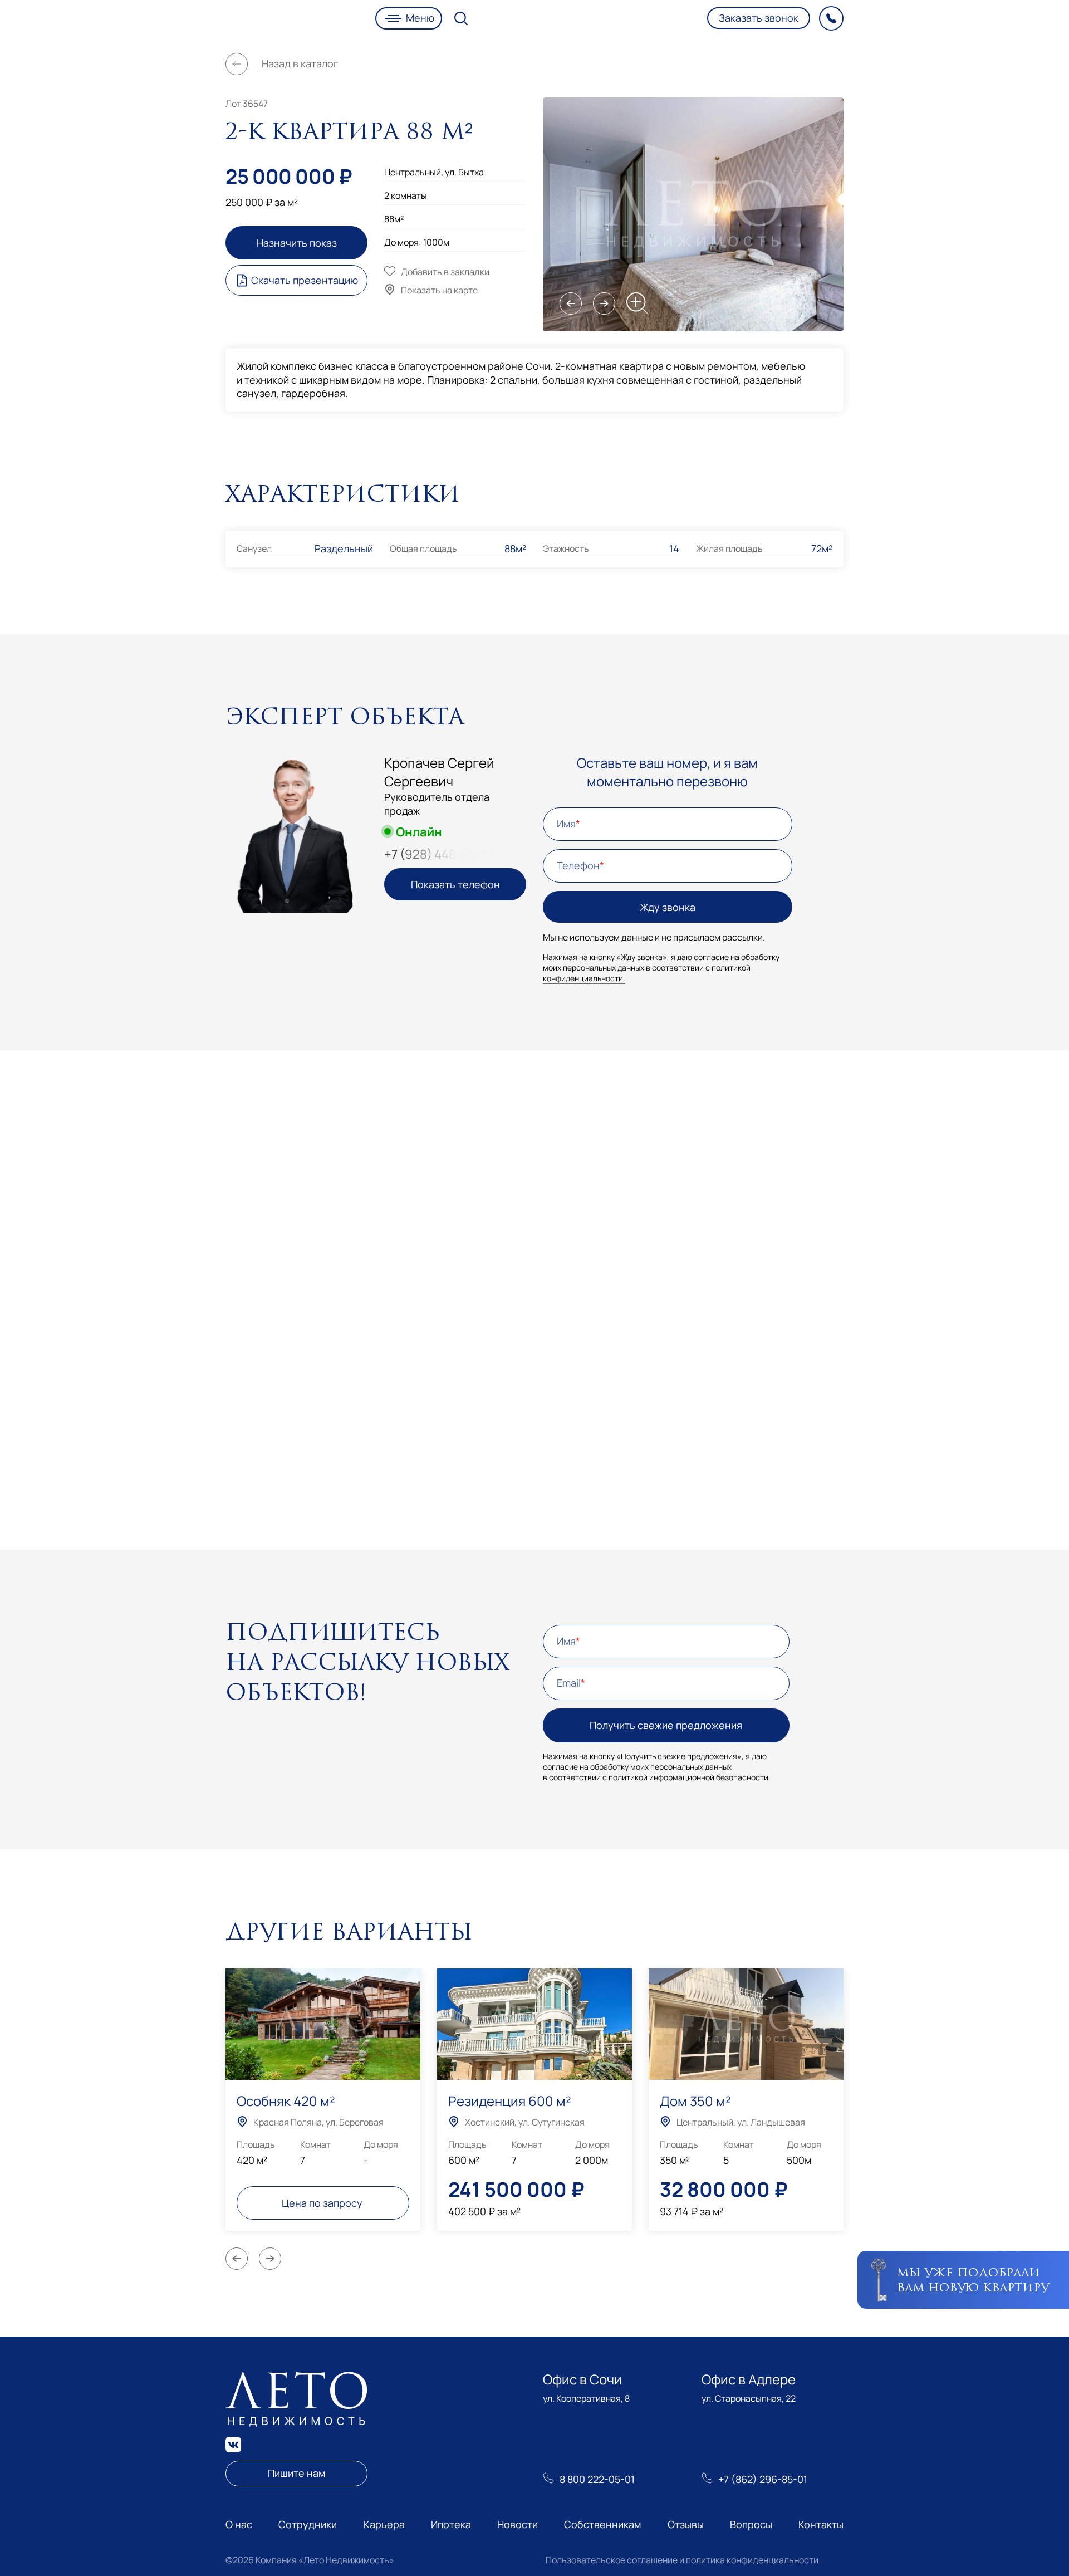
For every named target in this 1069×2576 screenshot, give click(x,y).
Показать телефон (455, 884)
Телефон (578, 865)
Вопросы (751, 2524)
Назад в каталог (300, 63)
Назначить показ (297, 243)
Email (569, 1683)
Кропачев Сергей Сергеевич (439, 772)
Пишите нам (296, 2473)
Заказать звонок (759, 18)
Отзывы (686, 2524)
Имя (566, 824)
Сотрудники (308, 2524)
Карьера (384, 2524)
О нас (239, 2524)
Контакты (821, 2524)
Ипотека (451, 2524)
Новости (518, 2524)
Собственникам (602, 2524)
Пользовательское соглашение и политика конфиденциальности (682, 2560)
